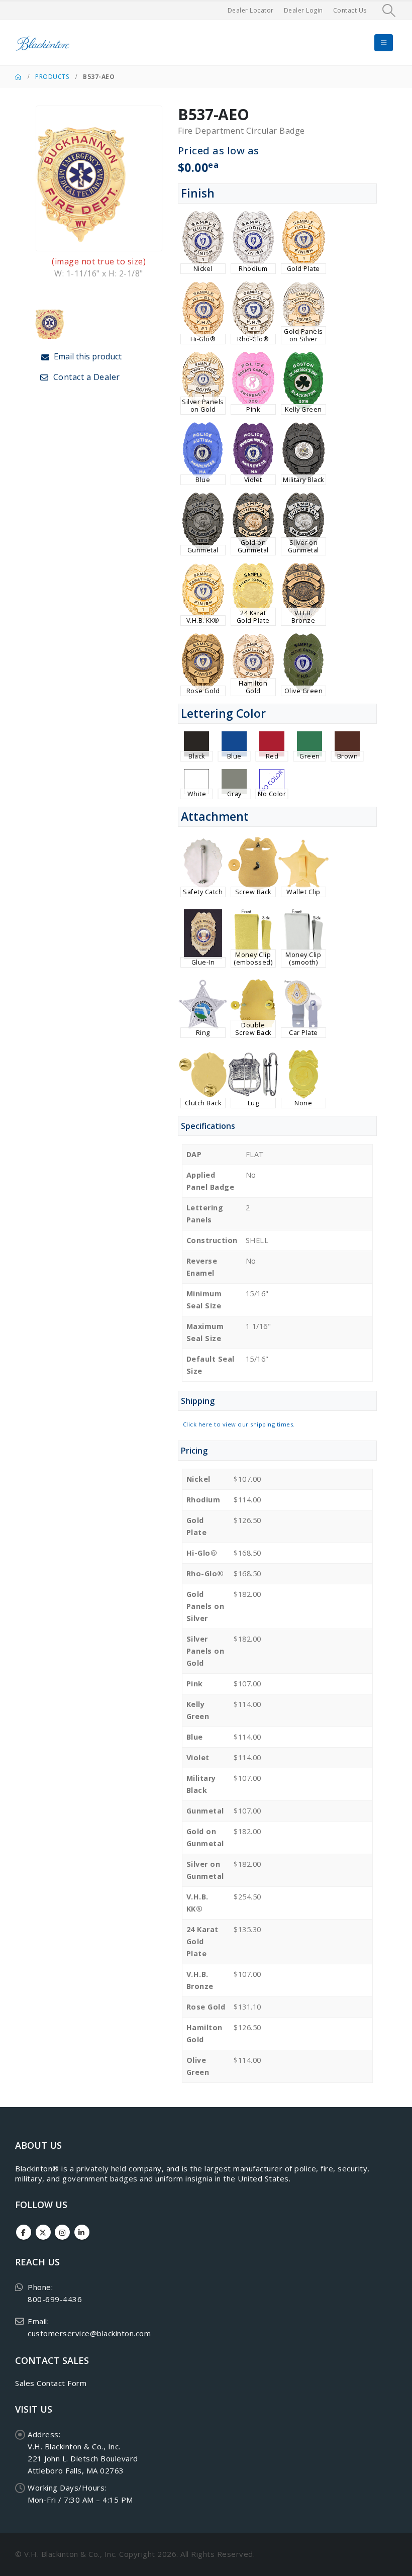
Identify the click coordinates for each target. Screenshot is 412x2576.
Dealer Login (303, 10)
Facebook (24, 2232)
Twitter (43, 2232)
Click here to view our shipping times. (239, 1424)
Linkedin (82, 2232)
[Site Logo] (43, 43)
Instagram (62, 2232)
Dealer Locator (251, 10)
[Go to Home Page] (18, 77)
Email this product (87, 356)
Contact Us (350, 10)
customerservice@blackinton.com (89, 2333)
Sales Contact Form (51, 2383)
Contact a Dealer (85, 377)
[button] (389, 11)
